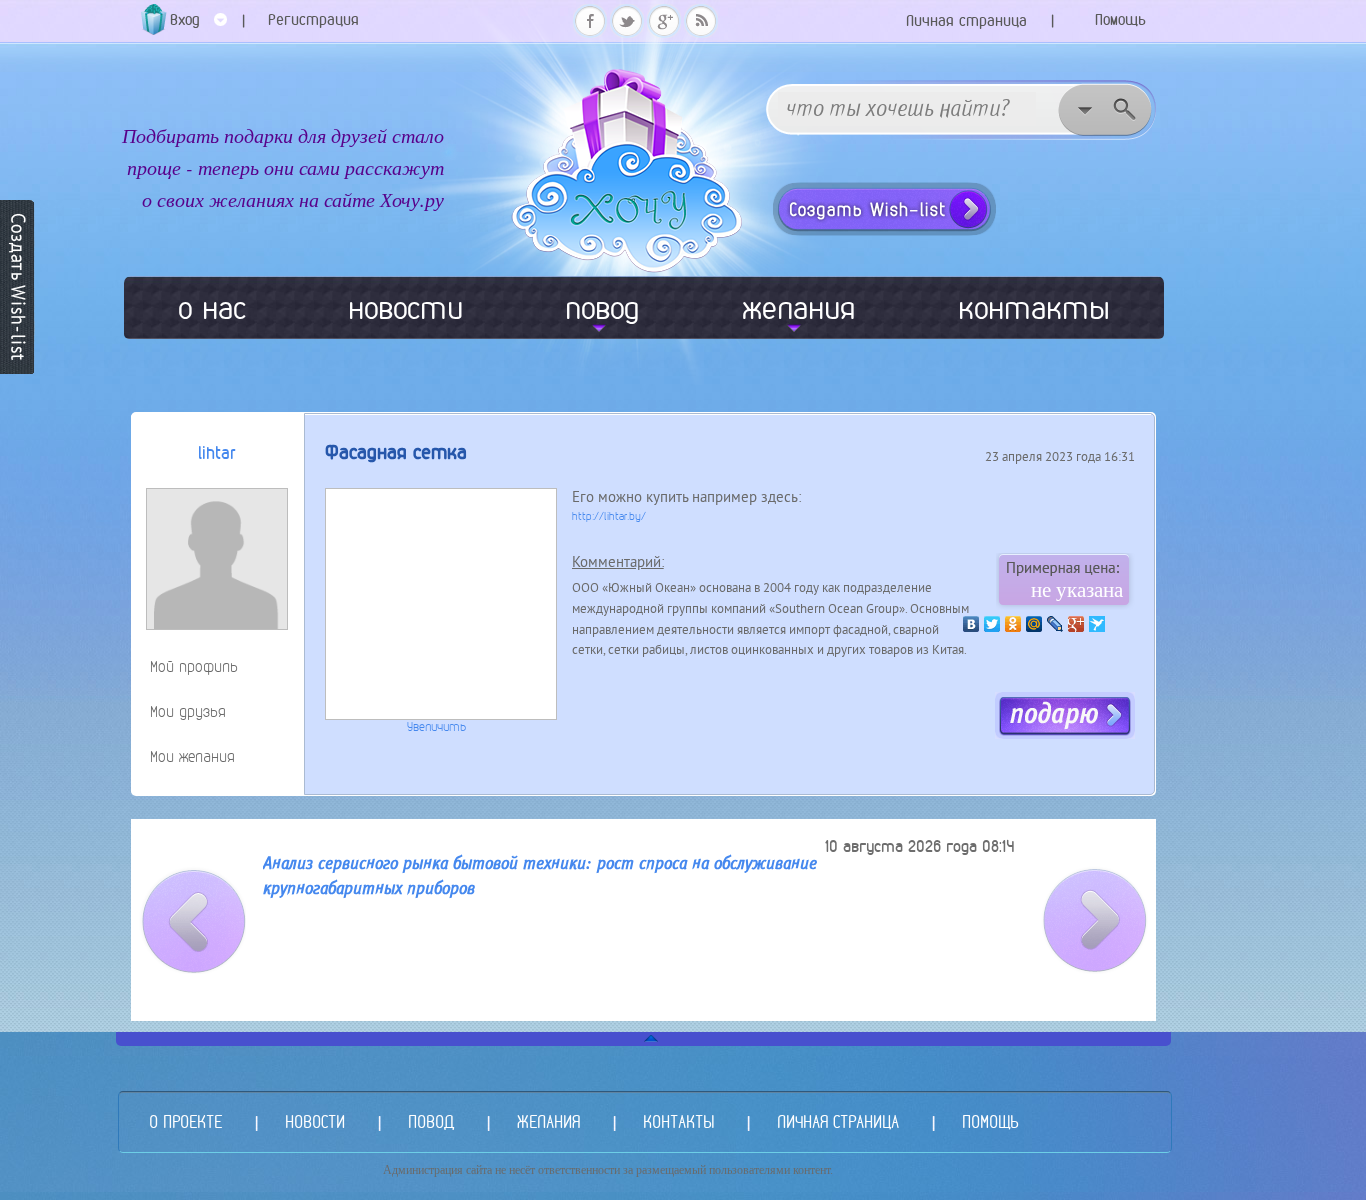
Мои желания (192, 756)
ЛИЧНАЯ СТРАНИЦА (838, 1121)
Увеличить (436, 727)
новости (405, 308)
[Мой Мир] (1034, 624)
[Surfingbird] (1097, 624)
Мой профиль (194, 666)
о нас (212, 308)
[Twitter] (992, 624)
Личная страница (966, 20)
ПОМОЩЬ (990, 1121)
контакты (1034, 308)
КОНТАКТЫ (678, 1121)
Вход (185, 19)
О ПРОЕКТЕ (185, 1121)
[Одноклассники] (1013, 624)
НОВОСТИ (315, 1121)
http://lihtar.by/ (609, 516)
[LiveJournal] (1055, 624)
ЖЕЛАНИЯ (548, 1121)
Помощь (1120, 19)
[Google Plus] (1076, 624)
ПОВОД (431, 1121)
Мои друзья (188, 711)
